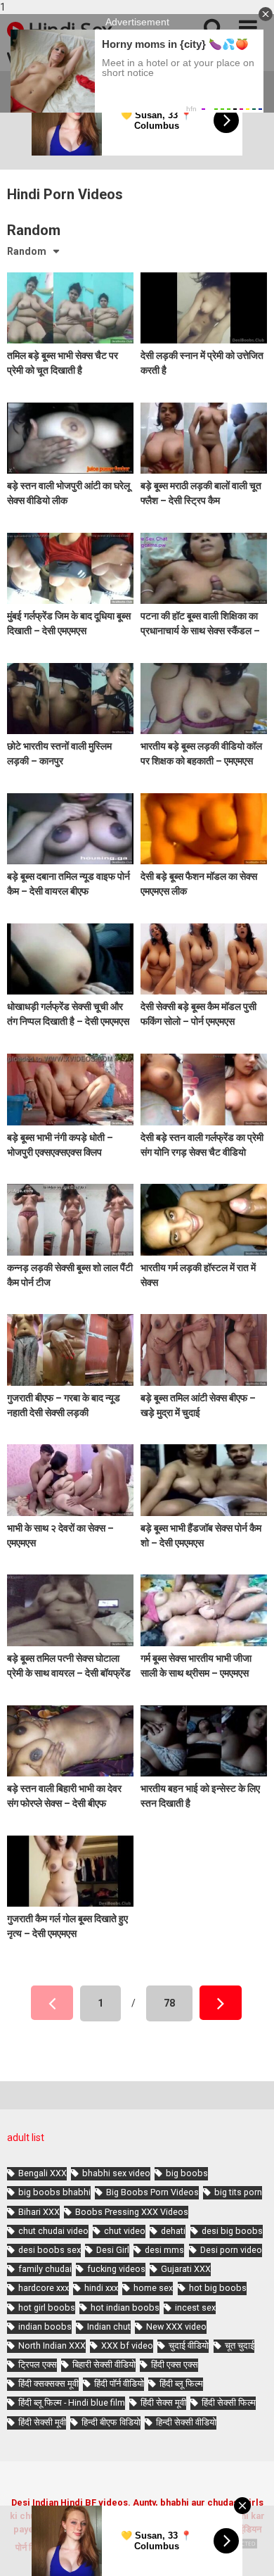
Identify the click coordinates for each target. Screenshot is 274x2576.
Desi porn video (231, 2250)
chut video (125, 2231)
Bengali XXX (43, 2173)
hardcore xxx (44, 2288)
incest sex (195, 2307)
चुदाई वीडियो (189, 2345)
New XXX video (176, 2326)
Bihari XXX (39, 2212)
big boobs (187, 2173)
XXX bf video (127, 2345)
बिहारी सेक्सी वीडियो (104, 2365)
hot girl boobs (47, 2307)
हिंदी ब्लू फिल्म (181, 2384)
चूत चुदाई (240, 2345)
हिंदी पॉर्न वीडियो (119, 2384)
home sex (153, 2288)
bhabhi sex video (116, 2173)
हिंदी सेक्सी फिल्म (229, 2403)
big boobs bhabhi (54, 2192)
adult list (26, 2138)
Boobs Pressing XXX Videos (132, 2212)
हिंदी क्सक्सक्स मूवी (48, 2384)
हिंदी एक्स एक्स (175, 2365)
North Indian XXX (52, 2345)
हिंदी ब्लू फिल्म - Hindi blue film (72, 2403)
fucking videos (116, 2269)
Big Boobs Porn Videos (152, 2192)
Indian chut (109, 2326)
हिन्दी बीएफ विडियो (111, 2422)
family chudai (45, 2269)
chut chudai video (53, 2231)
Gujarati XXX (186, 2269)
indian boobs (45, 2326)
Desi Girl (113, 2250)
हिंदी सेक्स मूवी (163, 2403)
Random (27, 251)
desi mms (164, 2250)
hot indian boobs (125, 2307)
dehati (173, 2231)
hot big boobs (218, 2288)
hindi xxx (101, 2288)
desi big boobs (232, 2231)
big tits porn (238, 2192)
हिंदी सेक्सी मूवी (42, 2422)
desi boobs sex (50, 2250)
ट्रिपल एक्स (38, 2365)
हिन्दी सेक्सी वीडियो (186, 2422)
